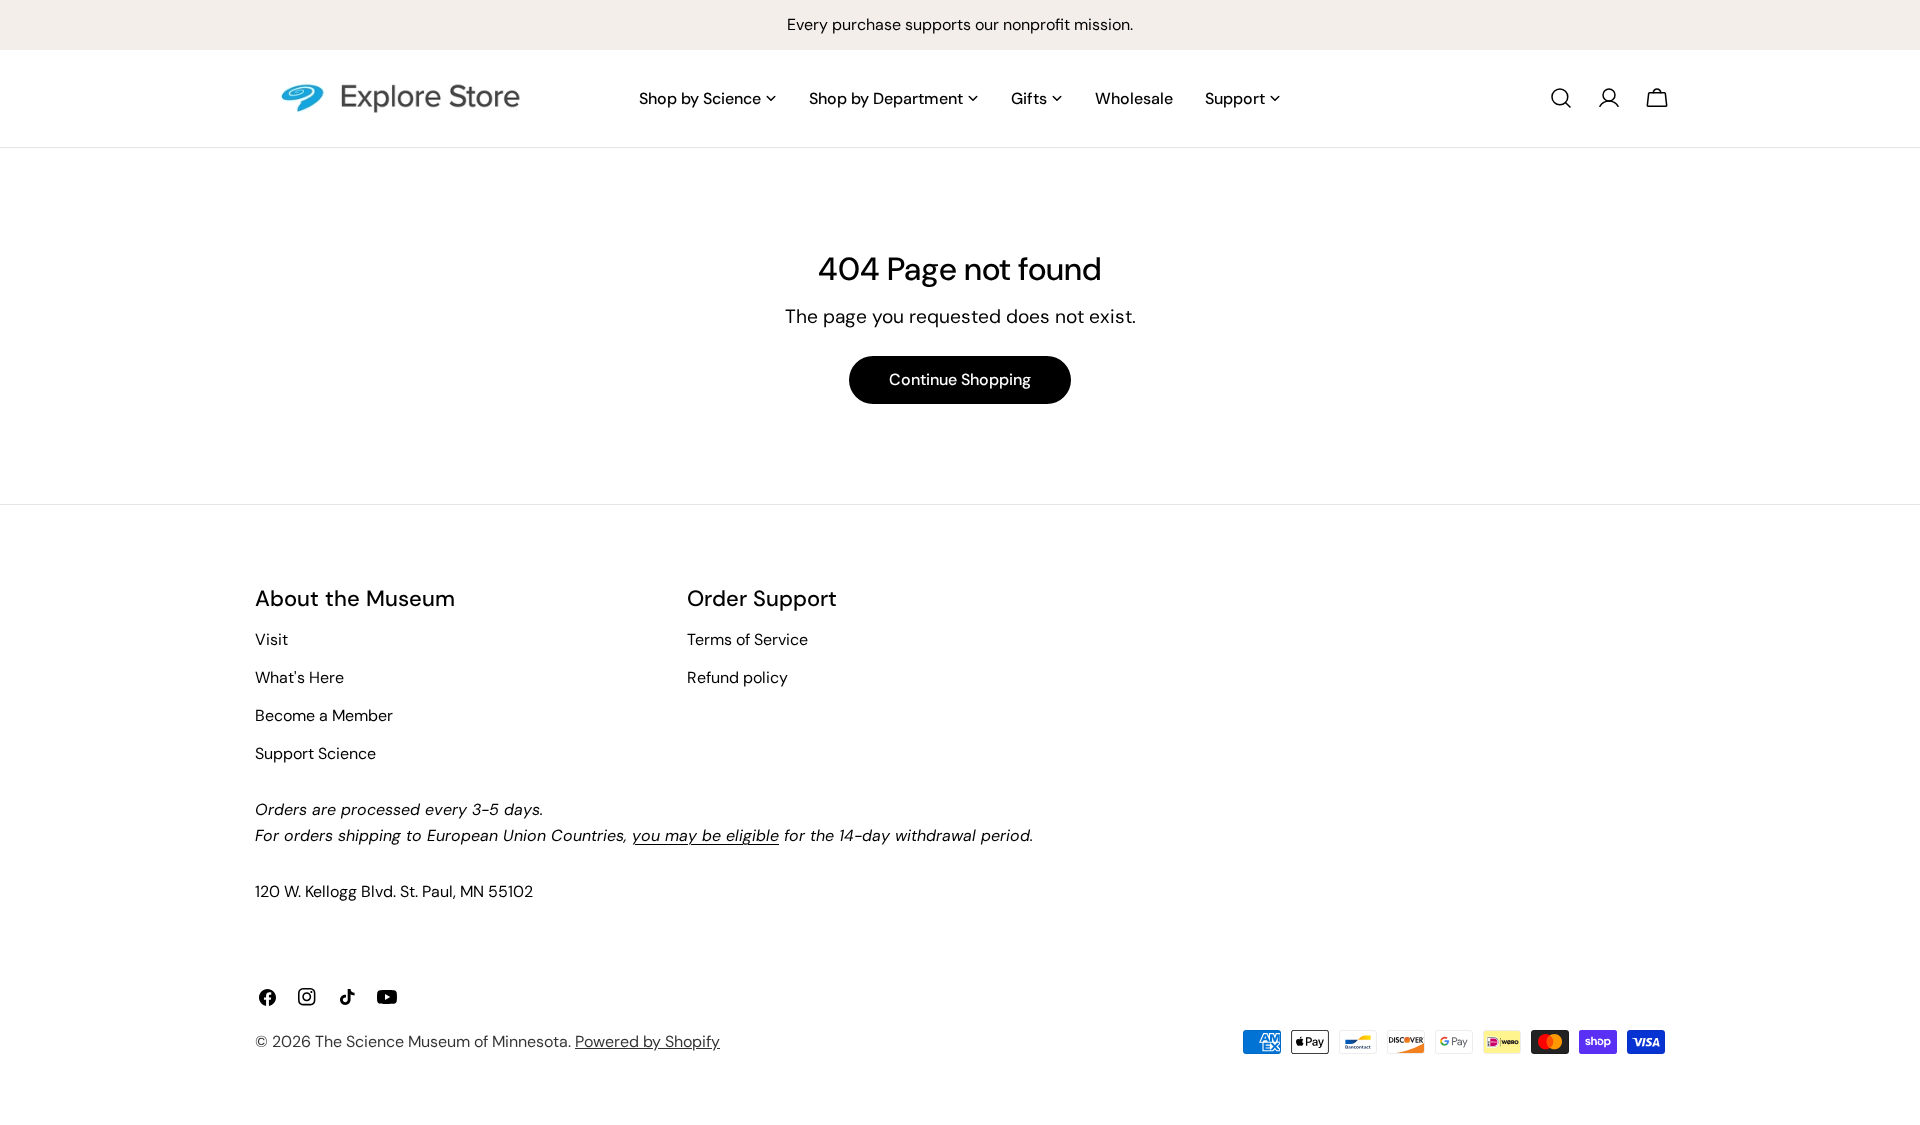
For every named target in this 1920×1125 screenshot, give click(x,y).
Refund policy (737, 677)
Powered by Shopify (647, 1041)
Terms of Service (747, 639)
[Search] (1561, 98)
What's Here (299, 677)
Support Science (315, 753)
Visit (271, 639)
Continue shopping (960, 379)
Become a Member (324, 715)
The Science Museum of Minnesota (441, 1041)
